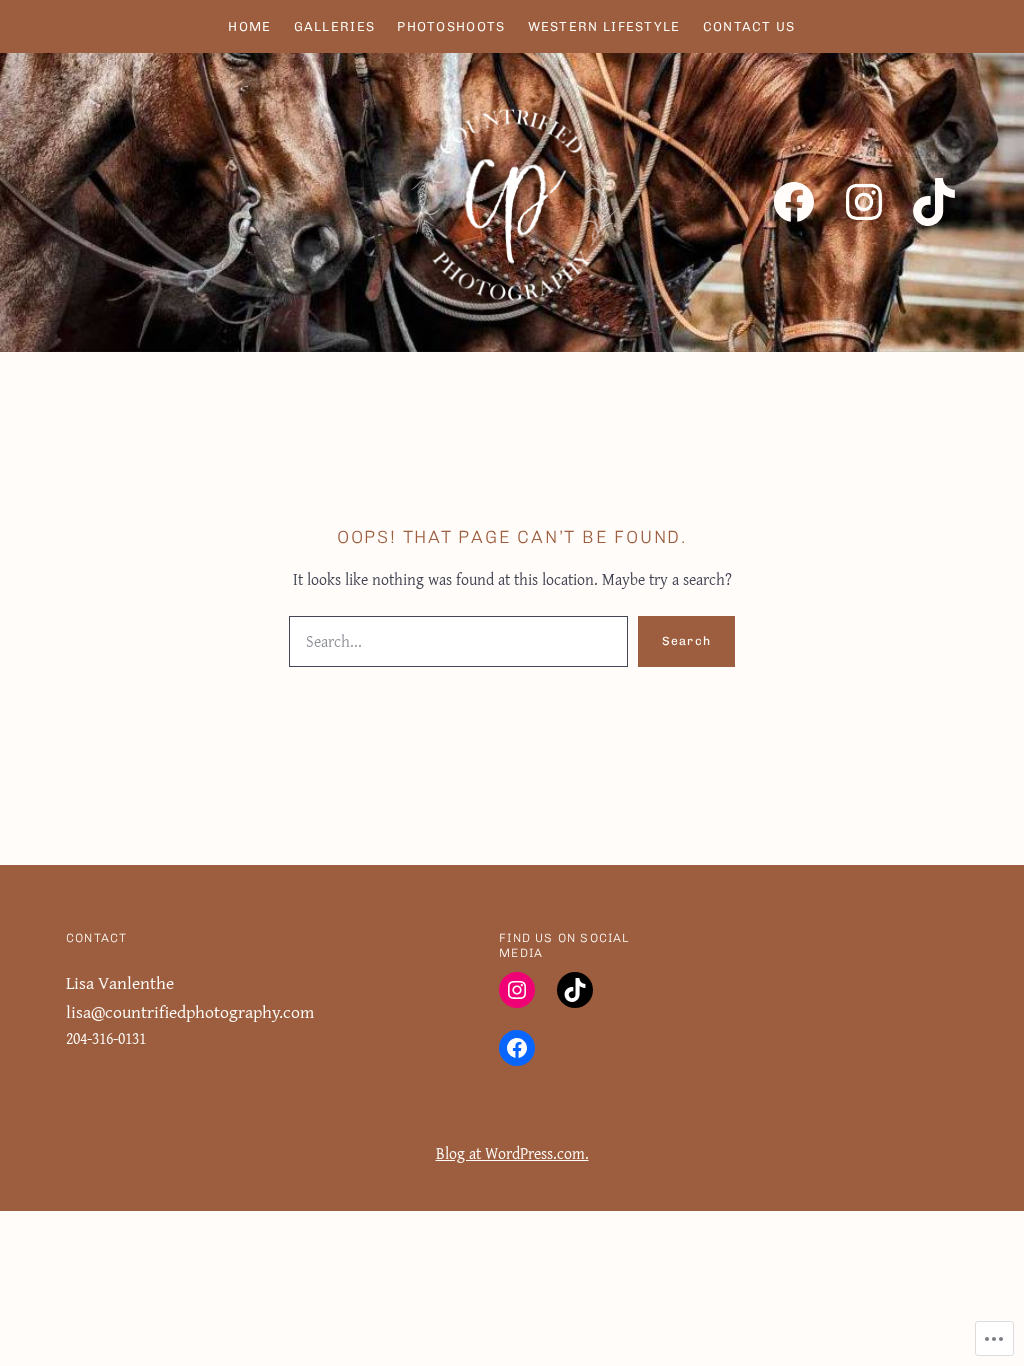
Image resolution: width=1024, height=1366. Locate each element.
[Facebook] (794, 202)
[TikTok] (934, 202)
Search (686, 641)
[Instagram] (864, 202)
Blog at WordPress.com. (512, 1153)
